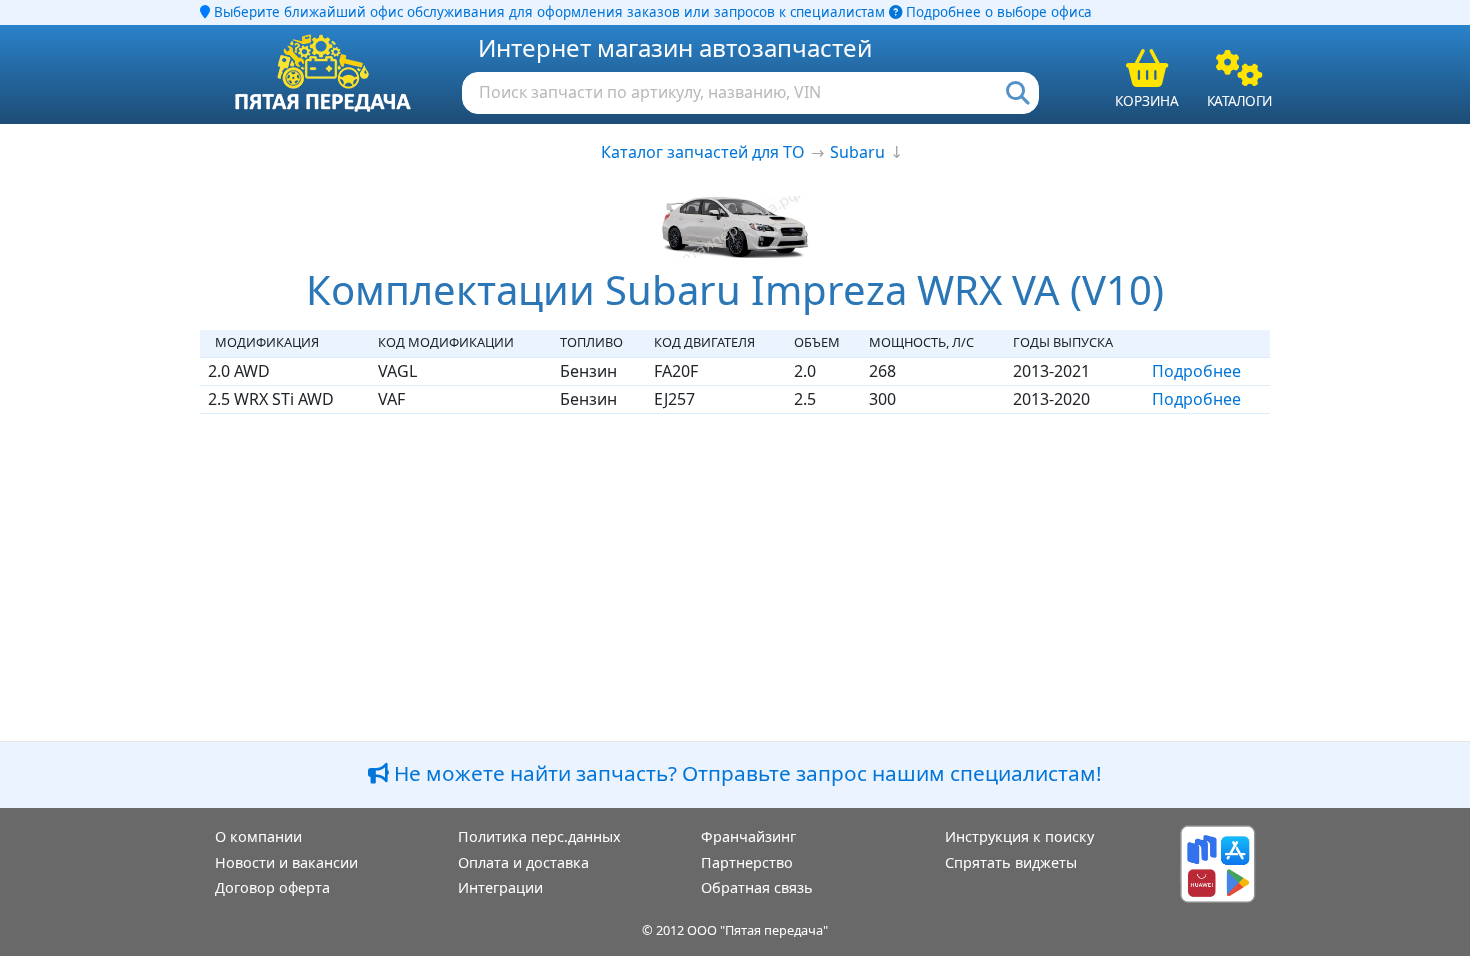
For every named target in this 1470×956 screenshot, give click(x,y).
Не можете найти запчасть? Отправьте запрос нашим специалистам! (745, 773)
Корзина (1147, 100)
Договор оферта (272, 887)
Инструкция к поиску (1019, 836)
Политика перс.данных (539, 836)
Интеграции (500, 887)
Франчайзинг (748, 836)
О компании (258, 836)
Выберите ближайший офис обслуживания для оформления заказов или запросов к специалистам (547, 12)
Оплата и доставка (523, 862)
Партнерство (747, 862)
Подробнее (1196, 371)
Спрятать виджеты (1011, 862)
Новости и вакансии (286, 862)
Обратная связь (757, 887)
